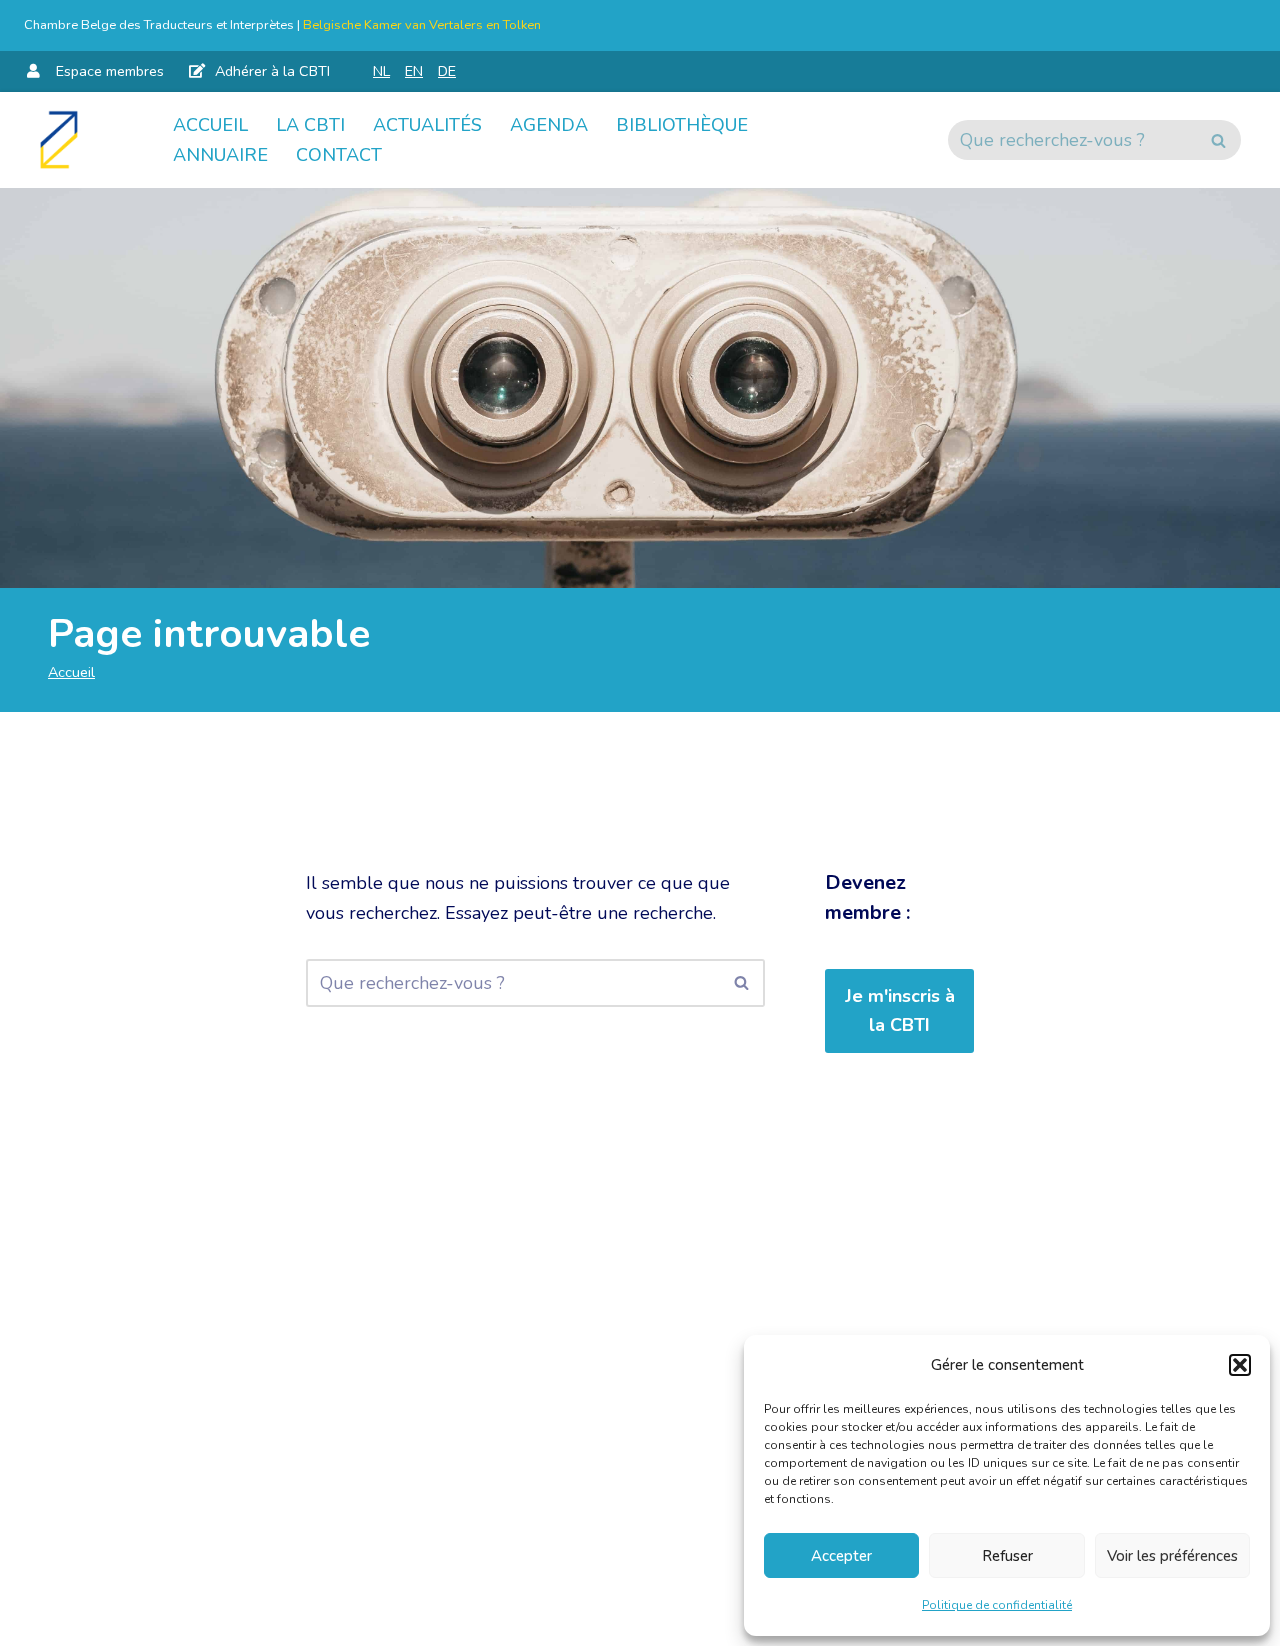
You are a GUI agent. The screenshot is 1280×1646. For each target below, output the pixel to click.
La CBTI (310, 125)
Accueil (210, 125)
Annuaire (220, 155)
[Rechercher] (1218, 140)
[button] (1240, 1365)
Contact (339, 155)
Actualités (427, 125)
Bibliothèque (682, 125)
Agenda (549, 125)
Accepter (841, 1556)
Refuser (1007, 1556)
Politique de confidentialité (997, 1605)
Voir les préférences (1172, 1556)
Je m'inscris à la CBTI (900, 1010)
